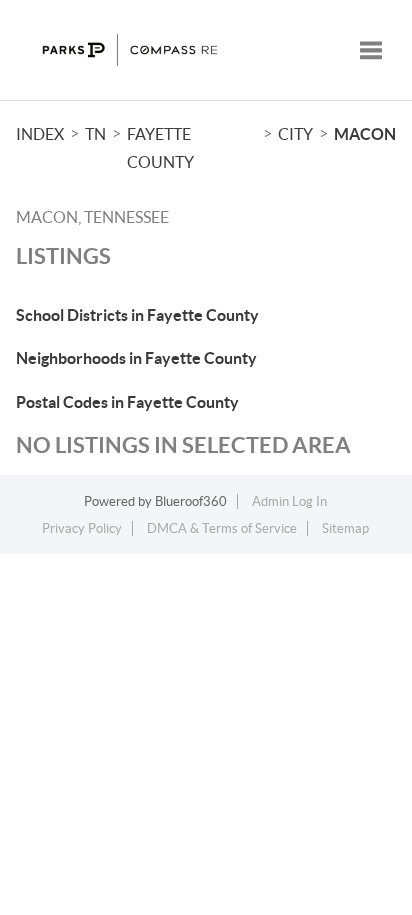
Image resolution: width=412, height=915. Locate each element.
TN (95, 134)
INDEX (40, 134)
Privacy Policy (82, 528)
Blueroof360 (191, 501)
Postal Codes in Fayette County (127, 402)
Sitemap (345, 528)
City (295, 134)
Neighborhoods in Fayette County (136, 358)
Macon (365, 134)
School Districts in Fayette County (137, 315)
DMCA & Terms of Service (222, 528)
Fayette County (160, 148)
